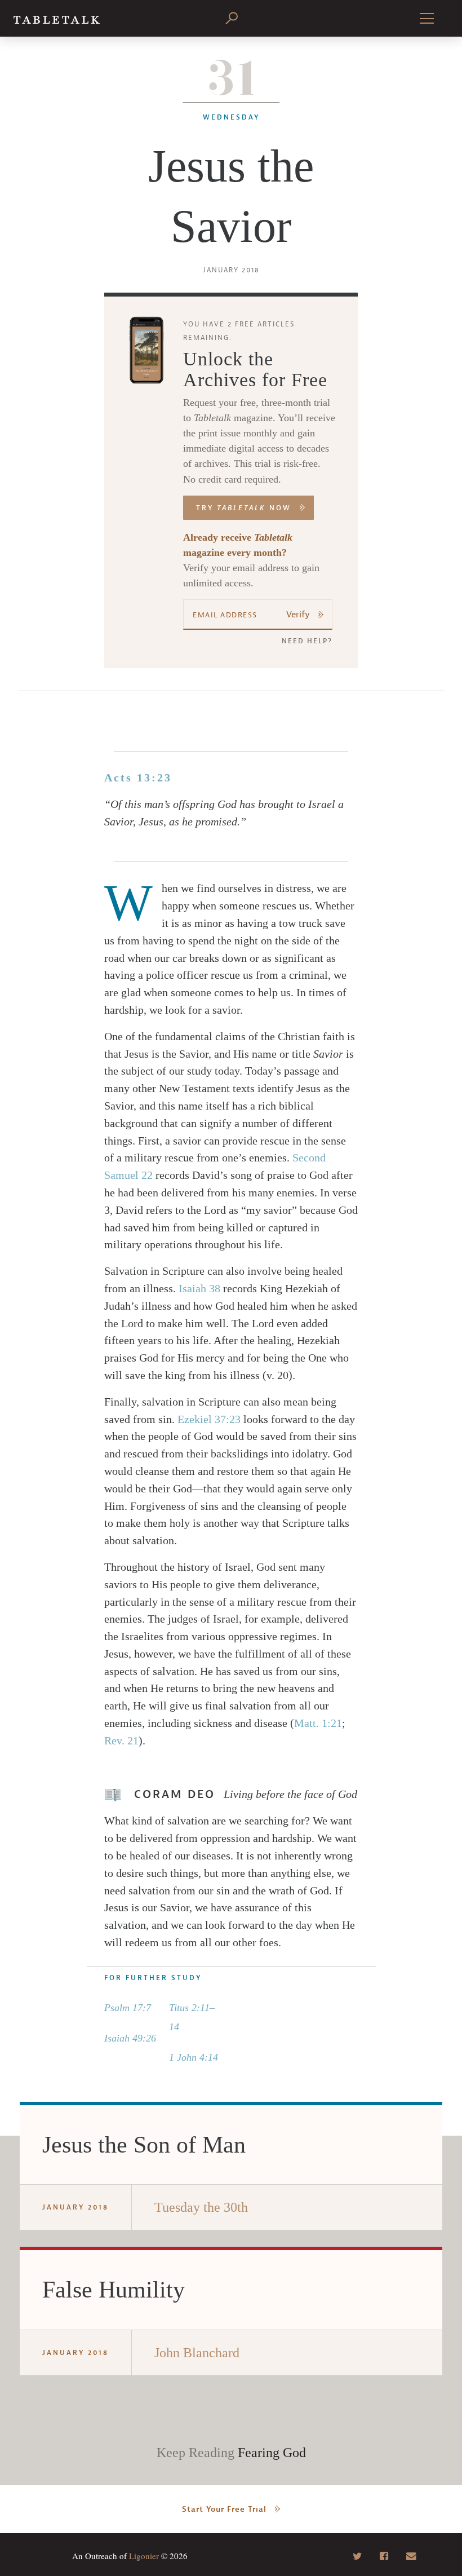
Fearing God (272, 2453)
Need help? (307, 641)
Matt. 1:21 (318, 1723)
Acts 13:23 (138, 777)
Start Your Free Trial (224, 2509)
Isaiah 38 (199, 1288)
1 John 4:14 (194, 2057)
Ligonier (144, 2556)
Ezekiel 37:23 (209, 1419)
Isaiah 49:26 (130, 2038)
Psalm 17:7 (128, 2008)
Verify (298, 615)
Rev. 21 (121, 1740)
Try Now (244, 508)
